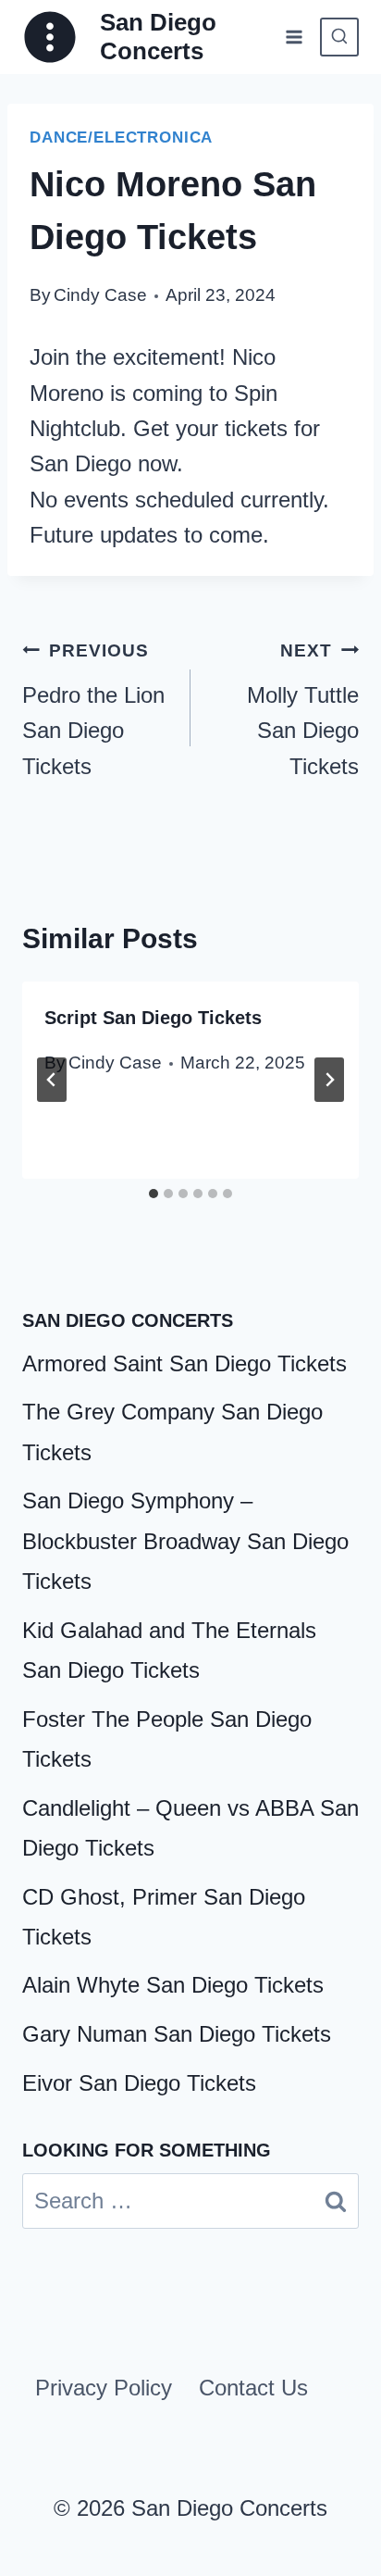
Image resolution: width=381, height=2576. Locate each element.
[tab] (154, 1194)
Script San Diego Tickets (153, 1018)
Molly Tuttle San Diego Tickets (303, 710)
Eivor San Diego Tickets (139, 2083)
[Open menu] (294, 37)
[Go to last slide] (52, 1080)
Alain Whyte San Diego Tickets (173, 1985)
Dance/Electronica (121, 138)
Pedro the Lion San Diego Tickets (93, 710)
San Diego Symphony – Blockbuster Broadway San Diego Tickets (185, 1540)
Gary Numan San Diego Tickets (177, 2034)
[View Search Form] (339, 37)
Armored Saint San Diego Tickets (184, 1363)
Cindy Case (100, 295)
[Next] (329, 1080)
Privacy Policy (104, 2388)
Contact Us (253, 2388)
